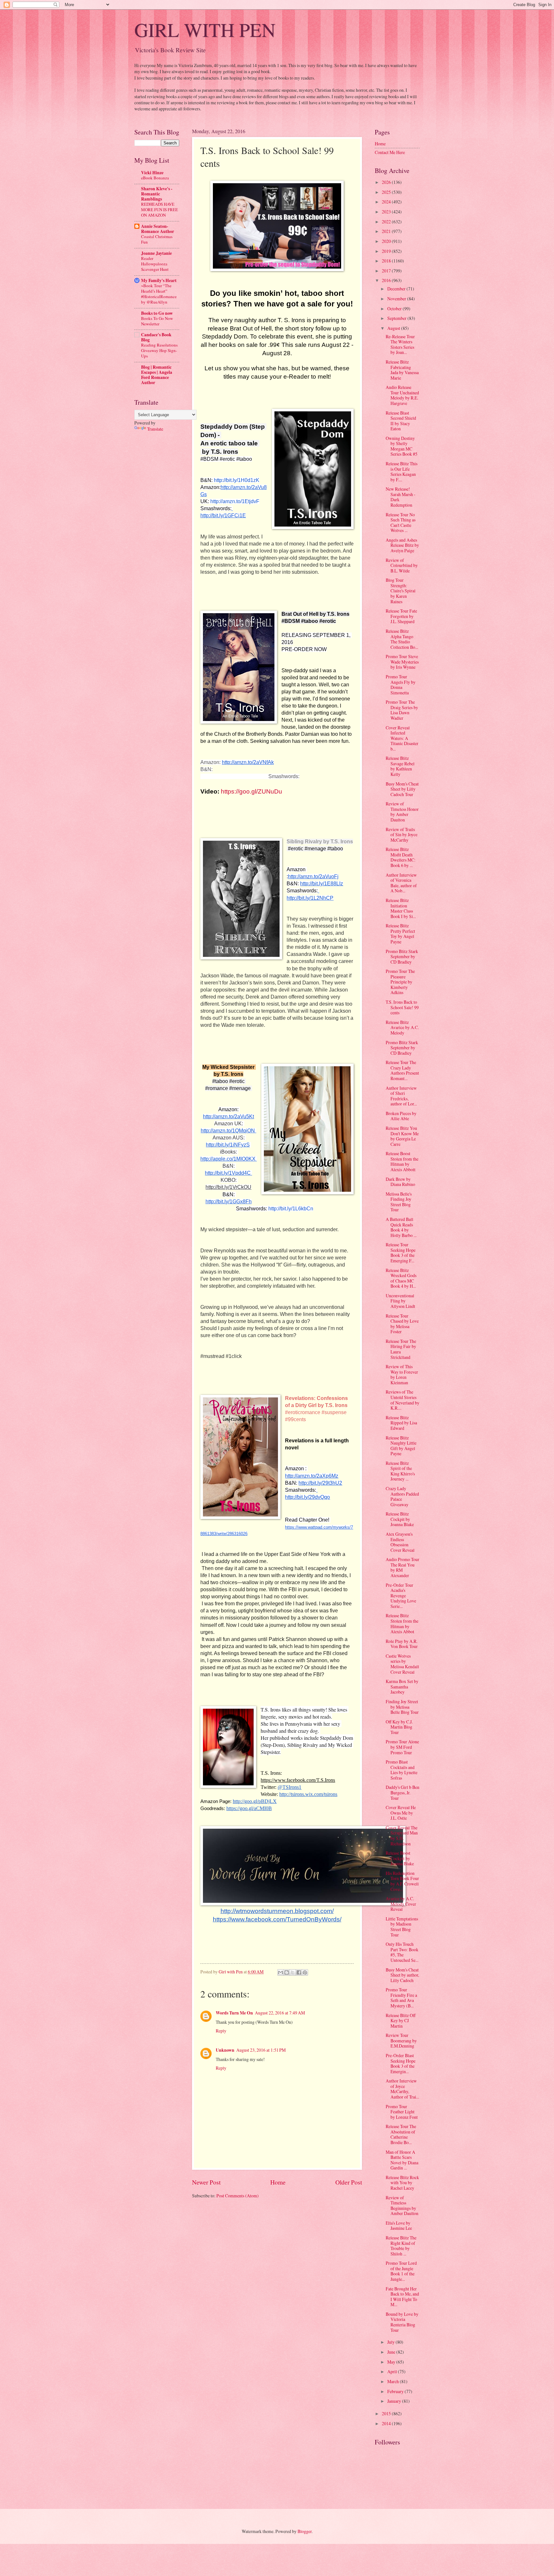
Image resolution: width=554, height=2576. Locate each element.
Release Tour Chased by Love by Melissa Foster (402, 1324)
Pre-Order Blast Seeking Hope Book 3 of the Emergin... (401, 2063)
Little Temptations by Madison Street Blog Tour (402, 1927)
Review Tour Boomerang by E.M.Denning (401, 2040)
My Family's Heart (159, 280)
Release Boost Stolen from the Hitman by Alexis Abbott (402, 1161)
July (391, 2342)
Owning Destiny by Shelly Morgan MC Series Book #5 (402, 446)
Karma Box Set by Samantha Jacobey (402, 1687)
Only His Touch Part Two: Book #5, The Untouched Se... (402, 1952)
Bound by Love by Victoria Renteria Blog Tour (402, 2322)
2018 (387, 261)
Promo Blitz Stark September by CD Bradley (402, 957)
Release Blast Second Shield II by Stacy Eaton (401, 421)
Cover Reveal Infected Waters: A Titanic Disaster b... (402, 738)
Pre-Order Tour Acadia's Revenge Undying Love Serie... (401, 1596)
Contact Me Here (390, 152)
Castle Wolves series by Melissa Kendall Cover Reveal (402, 1664)
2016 (387, 280)
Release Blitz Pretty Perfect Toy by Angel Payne (400, 934)
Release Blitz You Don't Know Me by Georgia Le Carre (402, 1136)
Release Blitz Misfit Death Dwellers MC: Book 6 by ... (401, 857)
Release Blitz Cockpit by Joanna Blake (400, 1519)
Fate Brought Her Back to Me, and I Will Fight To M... (402, 2297)
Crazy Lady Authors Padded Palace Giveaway (402, 1496)
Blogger (305, 2531)
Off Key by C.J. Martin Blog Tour (399, 1727)
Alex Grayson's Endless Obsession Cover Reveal (400, 1542)
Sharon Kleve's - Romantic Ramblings (157, 194)
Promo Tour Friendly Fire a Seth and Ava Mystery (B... (401, 1998)
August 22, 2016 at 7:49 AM (280, 2013)
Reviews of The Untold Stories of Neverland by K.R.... (403, 1400)
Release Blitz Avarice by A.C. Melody (402, 1027)
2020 (387, 241)
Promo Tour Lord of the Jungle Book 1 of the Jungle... (401, 2271)
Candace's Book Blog (156, 337)
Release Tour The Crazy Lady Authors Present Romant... (402, 1070)
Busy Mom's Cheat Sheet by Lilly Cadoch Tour (402, 789)
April (393, 2371)
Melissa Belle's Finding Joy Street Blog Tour (399, 1202)
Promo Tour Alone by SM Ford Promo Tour (402, 1747)
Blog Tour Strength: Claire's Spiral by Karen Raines (401, 591)
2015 (387, 2413)
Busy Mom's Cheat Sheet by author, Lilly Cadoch (402, 1975)
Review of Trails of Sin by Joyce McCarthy (402, 835)
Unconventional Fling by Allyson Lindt (400, 1301)
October (395, 309)
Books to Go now (157, 313)
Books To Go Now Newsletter (157, 321)
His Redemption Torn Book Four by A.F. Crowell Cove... (402, 1881)
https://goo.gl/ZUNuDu (252, 791)
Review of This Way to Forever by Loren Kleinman (402, 1374)
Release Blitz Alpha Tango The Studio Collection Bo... (402, 639)
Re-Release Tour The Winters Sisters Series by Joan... (400, 344)
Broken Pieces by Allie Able (401, 1116)
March (394, 2381)
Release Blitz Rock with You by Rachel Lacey (402, 2183)
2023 (387, 212)
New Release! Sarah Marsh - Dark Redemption (401, 497)
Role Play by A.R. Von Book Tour (402, 1644)
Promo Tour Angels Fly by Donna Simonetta (401, 685)
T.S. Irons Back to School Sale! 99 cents (402, 1007)
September (397, 318)
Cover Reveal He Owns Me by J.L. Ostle (401, 1813)
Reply (221, 2031)
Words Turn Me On (234, 2013)
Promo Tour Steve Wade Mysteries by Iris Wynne (402, 662)
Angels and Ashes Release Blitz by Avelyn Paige (402, 545)
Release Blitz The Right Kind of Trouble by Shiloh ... (401, 2246)
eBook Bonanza (155, 178)
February (396, 2391)
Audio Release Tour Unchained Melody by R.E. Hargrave (402, 395)
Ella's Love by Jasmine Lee (399, 2226)
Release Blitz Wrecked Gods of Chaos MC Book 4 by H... (401, 1278)
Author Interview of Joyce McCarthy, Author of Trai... (402, 2089)
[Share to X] (293, 1972)
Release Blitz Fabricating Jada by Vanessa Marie (402, 370)
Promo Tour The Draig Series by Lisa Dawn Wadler (402, 710)
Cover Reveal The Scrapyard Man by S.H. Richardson (402, 1836)
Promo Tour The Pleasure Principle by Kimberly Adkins (400, 982)
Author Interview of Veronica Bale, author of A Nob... (401, 883)
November (397, 299)
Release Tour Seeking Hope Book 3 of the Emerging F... (401, 1253)
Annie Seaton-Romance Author (158, 229)
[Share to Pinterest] (305, 1972)
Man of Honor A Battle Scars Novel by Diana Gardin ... (402, 2160)
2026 (387, 182)
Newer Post (206, 2182)
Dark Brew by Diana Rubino (400, 1182)
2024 (387, 202)
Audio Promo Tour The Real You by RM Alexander (403, 1567)
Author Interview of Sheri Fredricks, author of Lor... (401, 1096)
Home (278, 2182)
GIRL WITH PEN (205, 30)
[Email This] (281, 1972)
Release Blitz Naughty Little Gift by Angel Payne (401, 1446)
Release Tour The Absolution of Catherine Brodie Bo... (401, 2134)
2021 (387, 231)
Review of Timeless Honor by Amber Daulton (402, 812)
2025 (387, 192)
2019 (387, 251)
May (392, 2362)
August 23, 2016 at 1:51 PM (261, 2050)
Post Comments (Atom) (238, 2196)
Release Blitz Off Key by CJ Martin (401, 2021)
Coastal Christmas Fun (157, 239)
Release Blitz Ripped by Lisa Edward (401, 1423)
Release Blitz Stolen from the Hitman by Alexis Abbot (402, 1623)
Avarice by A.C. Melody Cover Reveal (401, 1904)
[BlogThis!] (287, 1972)
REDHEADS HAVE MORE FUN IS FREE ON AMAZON (159, 210)
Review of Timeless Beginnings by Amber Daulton (402, 2206)
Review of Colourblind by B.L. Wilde (402, 565)
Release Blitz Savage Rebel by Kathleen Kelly (400, 766)
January (395, 2401)
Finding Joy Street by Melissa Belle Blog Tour (402, 1707)
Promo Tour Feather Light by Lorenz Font (402, 2112)
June (392, 2352)
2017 (387, 271)
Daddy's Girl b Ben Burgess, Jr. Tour (403, 1792)
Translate (155, 429)
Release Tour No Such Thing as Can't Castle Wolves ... (401, 523)
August (394, 328)
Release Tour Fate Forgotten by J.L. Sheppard (401, 616)
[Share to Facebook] (299, 1972)
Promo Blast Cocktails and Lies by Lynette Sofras (402, 1770)
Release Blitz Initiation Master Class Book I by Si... (401, 908)
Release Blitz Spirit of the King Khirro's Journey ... (400, 1471)
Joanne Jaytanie (156, 253)
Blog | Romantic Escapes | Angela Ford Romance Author (157, 375)
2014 (387, 2423)
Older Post (349, 2182)
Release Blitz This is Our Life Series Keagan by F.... (402, 472)
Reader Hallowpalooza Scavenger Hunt (155, 264)
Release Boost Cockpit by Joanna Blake (400, 1858)
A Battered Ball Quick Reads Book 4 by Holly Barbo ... (401, 1227)
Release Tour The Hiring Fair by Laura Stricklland (401, 1349)
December (397, 289)
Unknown (225, 2050)
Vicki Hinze (152, 173)
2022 (387, 222)
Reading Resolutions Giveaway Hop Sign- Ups (159, 350)
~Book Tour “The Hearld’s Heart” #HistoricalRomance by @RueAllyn (159, 294)
